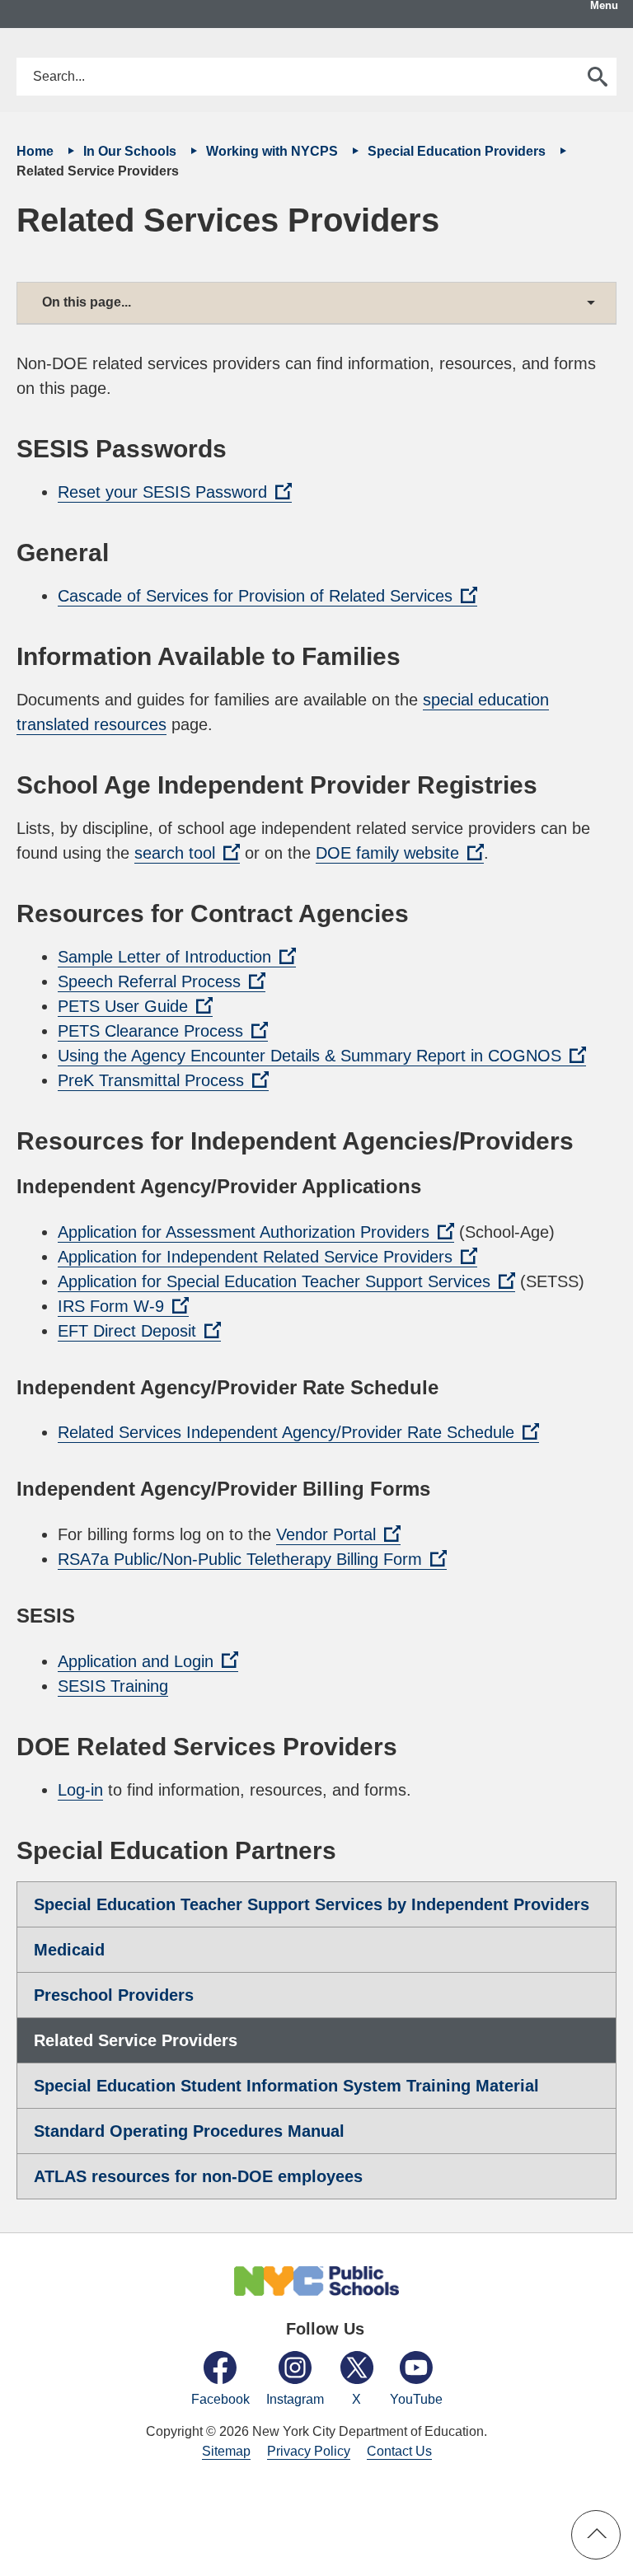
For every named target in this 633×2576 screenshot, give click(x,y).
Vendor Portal (338, 1535)
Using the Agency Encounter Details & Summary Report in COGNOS (322, 1056)
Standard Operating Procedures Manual (189, 2131)
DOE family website (400, 854)
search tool (187, 854)
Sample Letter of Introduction (177, 958)
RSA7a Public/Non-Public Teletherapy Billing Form (252, 1560)
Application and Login (148, 1662)
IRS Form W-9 (123, 1307)
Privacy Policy (309, 2451)
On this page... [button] (87, 302)
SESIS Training (113, 1686)
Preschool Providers (114, 1995)
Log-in (80, 1790)
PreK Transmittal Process (163, 1081)
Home (37, 151)
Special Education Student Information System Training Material (286, 2086)
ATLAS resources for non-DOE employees (198, 2176)
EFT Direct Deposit (139, 1332)
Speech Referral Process (162, 982)
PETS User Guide (135, 1007)
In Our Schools (131, 151)
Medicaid (69, 1950)
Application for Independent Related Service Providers (267, 1258)
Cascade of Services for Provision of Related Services (267, 597)
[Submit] (598, 77)
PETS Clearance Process (163, 1032)
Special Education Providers (458, 151)
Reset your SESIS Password (175, 493)
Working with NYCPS (274, 151)
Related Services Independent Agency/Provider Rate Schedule (298, 1433)
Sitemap (226, 2451)
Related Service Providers (136, 2040)
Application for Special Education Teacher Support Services (286, 1282)
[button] (596, 2535)
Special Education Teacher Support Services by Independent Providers (312, 1904)
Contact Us (399, 2451)
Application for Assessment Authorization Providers (256, 1233)
